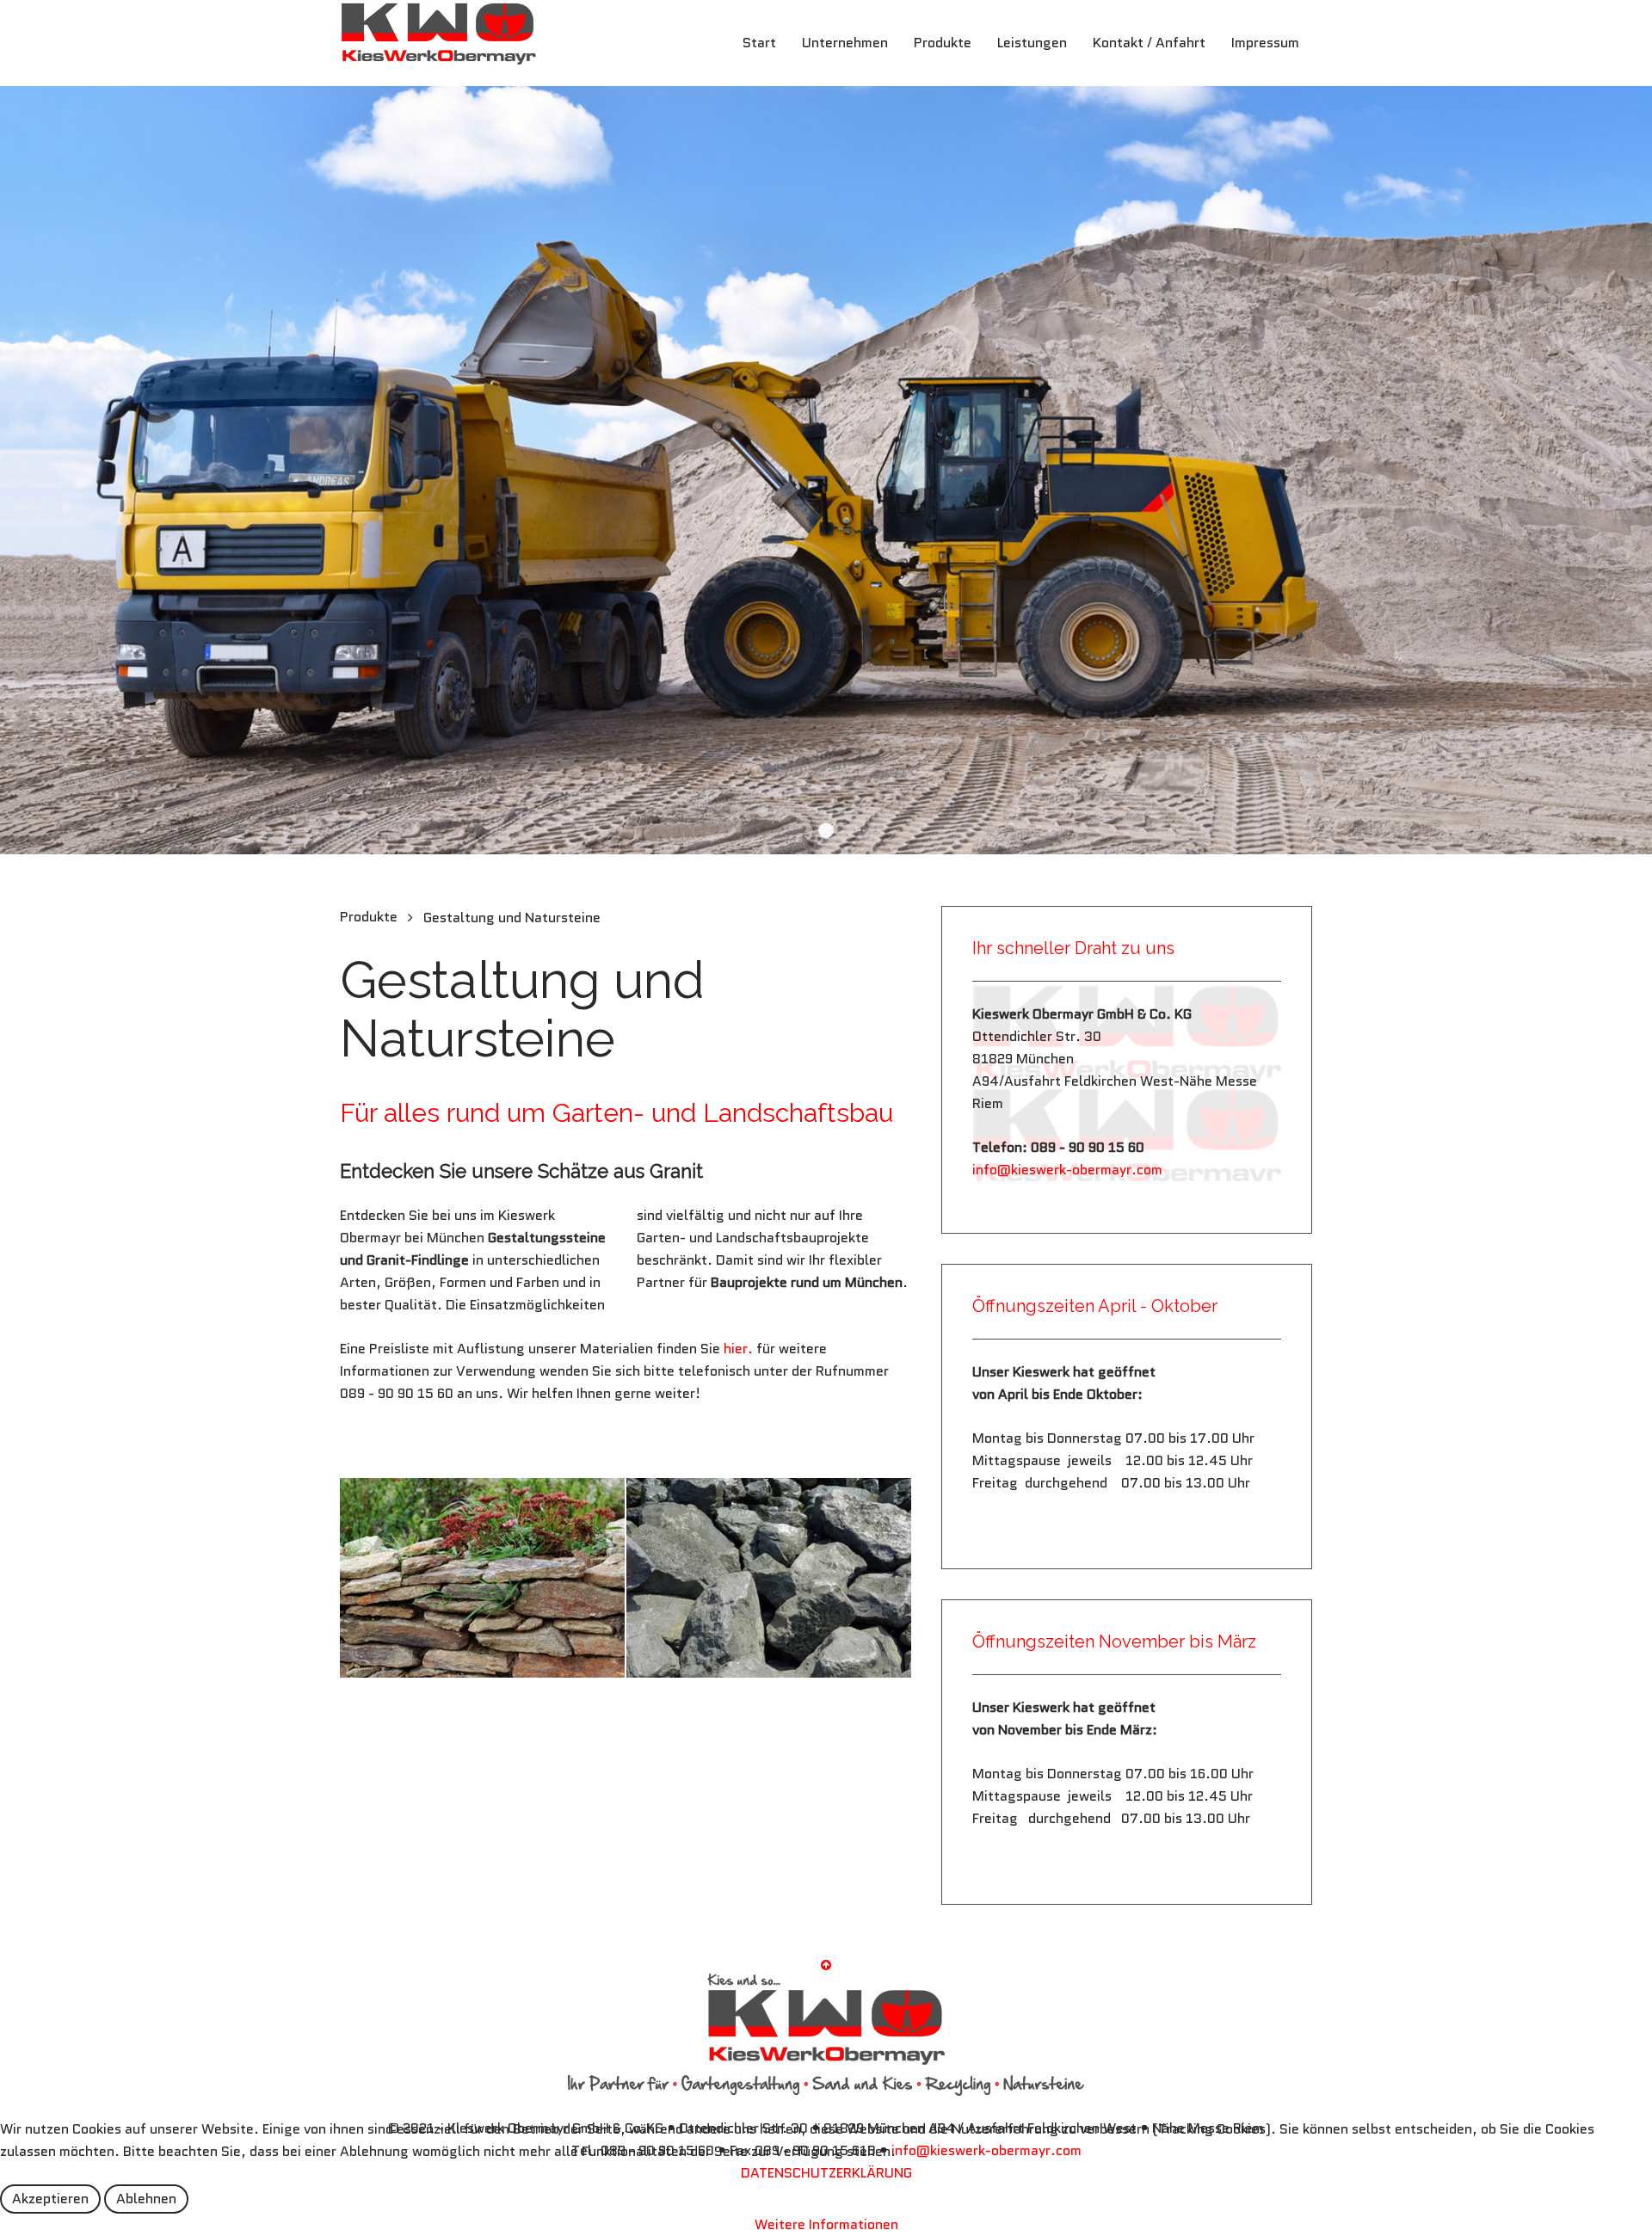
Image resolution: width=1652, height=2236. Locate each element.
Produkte (943, 43)
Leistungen (1032, 43)
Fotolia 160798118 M (826, 830)
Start (759, 43)
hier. (737, 1349)
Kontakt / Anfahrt (1149, 43)
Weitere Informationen (826, 2224)
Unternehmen (845, 43)
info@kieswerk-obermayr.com (1067, 1170)
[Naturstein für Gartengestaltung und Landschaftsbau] (482, 1578)
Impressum (1265, 43)
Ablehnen (146, 2199)
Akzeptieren (50, 2199)
